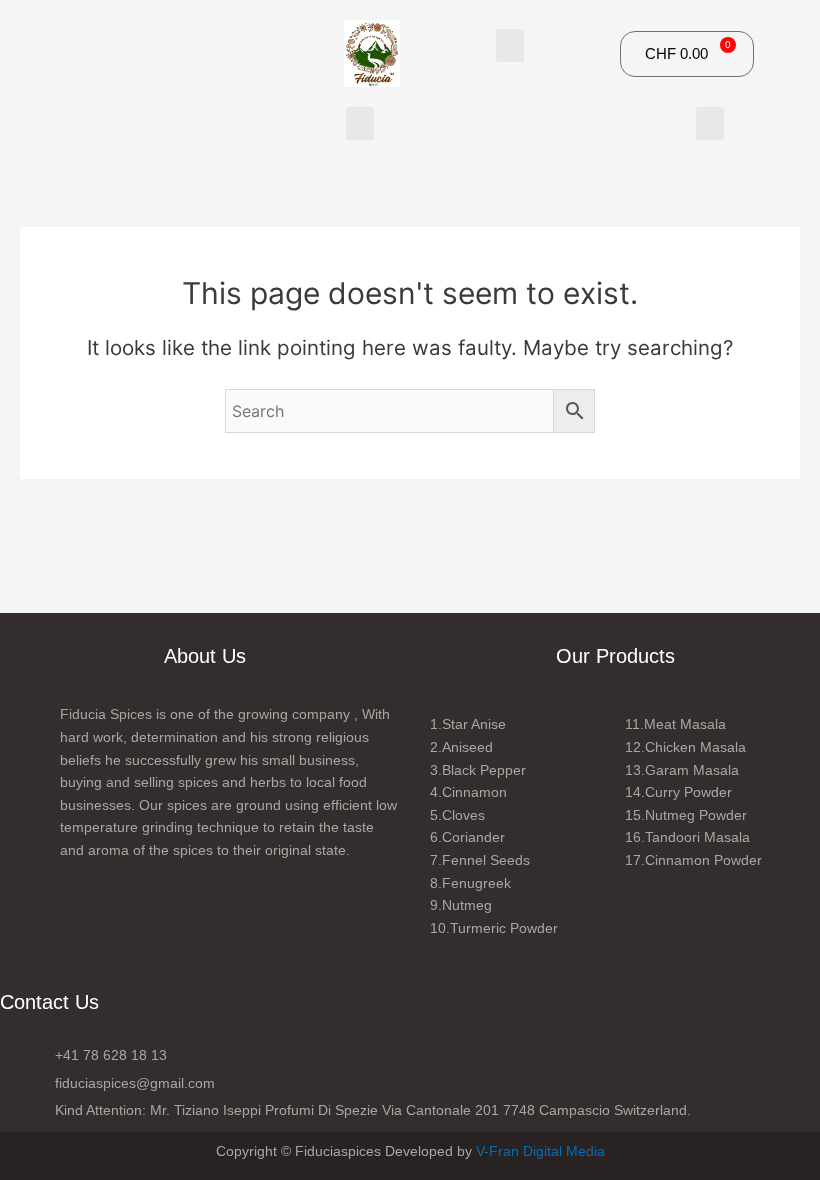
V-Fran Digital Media (540, 1151)
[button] (510, 45)
